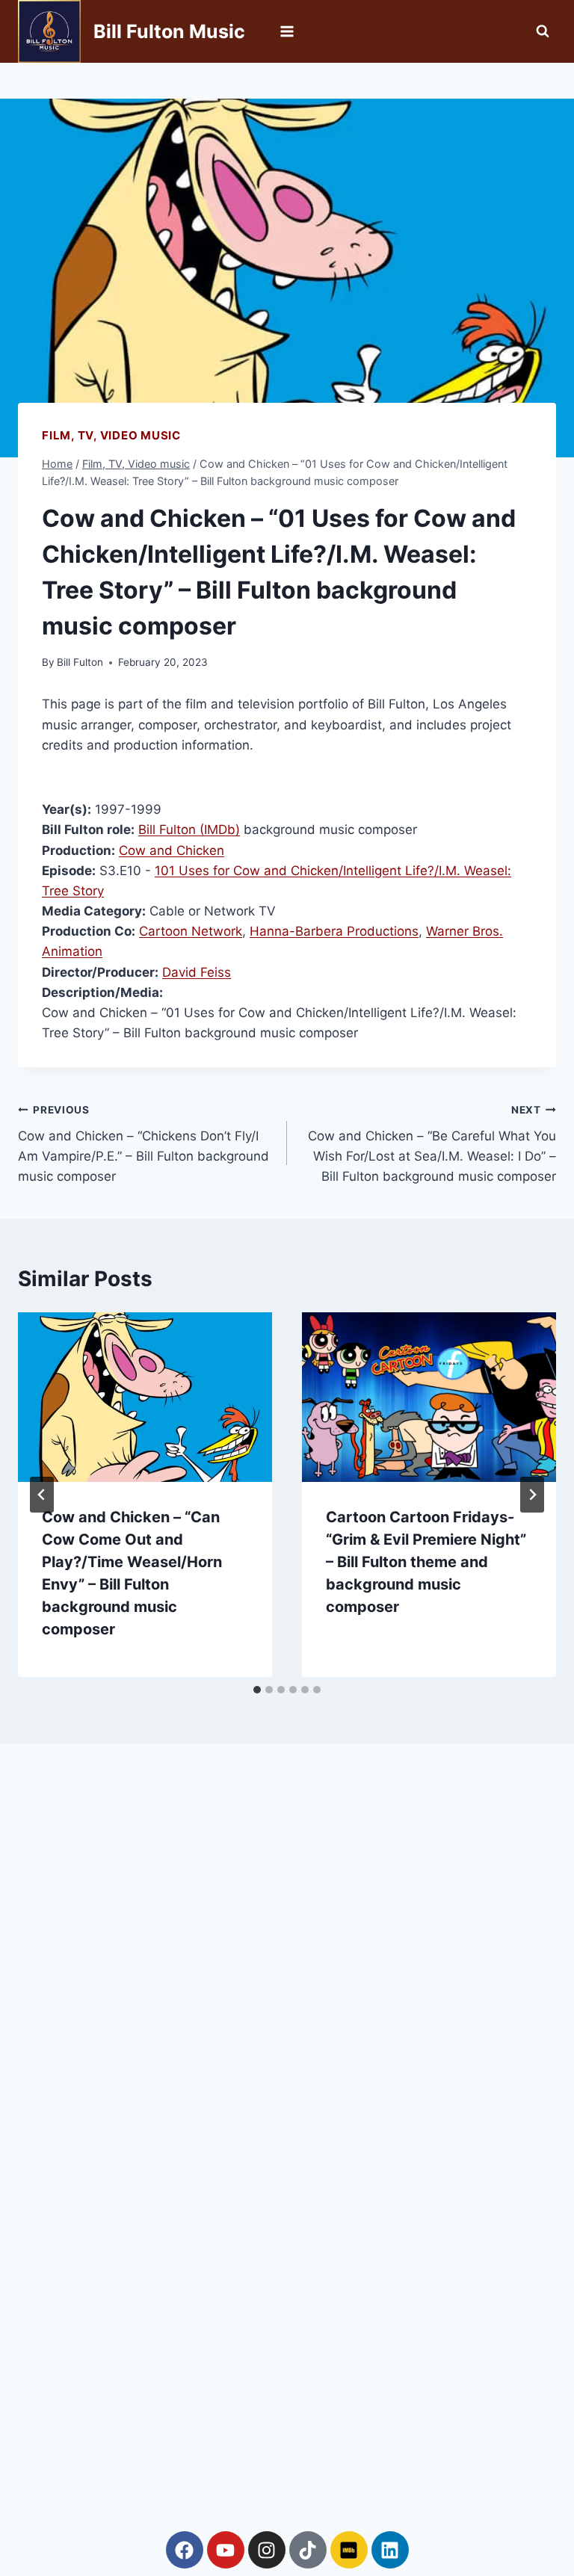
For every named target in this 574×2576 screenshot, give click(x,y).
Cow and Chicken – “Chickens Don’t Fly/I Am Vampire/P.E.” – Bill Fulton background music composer (143, 1144)
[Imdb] (349, 2550)
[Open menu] (287, 31)
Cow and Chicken (172, 850)
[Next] (532, 1495)
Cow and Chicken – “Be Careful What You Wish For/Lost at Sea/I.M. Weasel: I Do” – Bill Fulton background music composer (432, 1144)
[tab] (257, 1690)
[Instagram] (267, 2550)
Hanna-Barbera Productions (334, 931)
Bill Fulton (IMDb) (189, 830)
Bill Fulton (80, 662)
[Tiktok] (308, 2550)
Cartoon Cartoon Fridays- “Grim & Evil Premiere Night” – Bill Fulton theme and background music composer (426, 1562)
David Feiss (197, 972)
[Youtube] (226, 2550)
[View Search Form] (543, 31)
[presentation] (145, 1397)
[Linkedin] (390, 2550)
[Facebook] (185, 2550)
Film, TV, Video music (111, 435)
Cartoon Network (191, 931)
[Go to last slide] (42, 1495)
